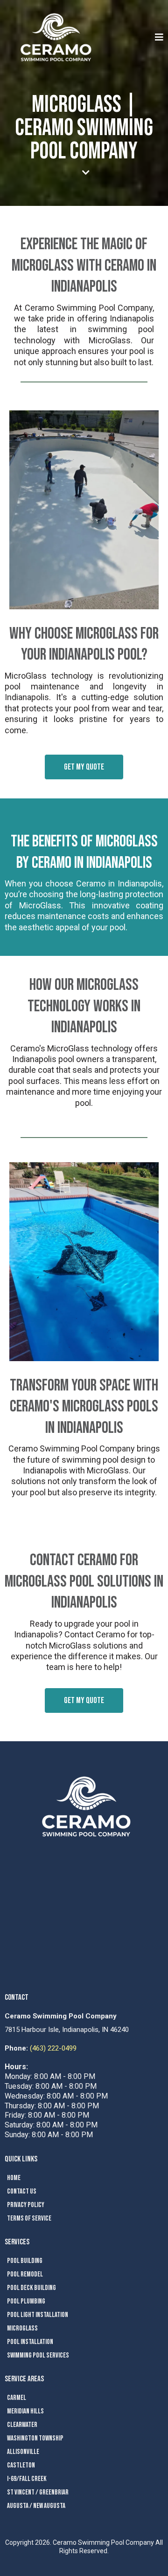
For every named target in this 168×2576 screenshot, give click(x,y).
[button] (158, 37)
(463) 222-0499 (53, 2048)
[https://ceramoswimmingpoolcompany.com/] (56, 37)
